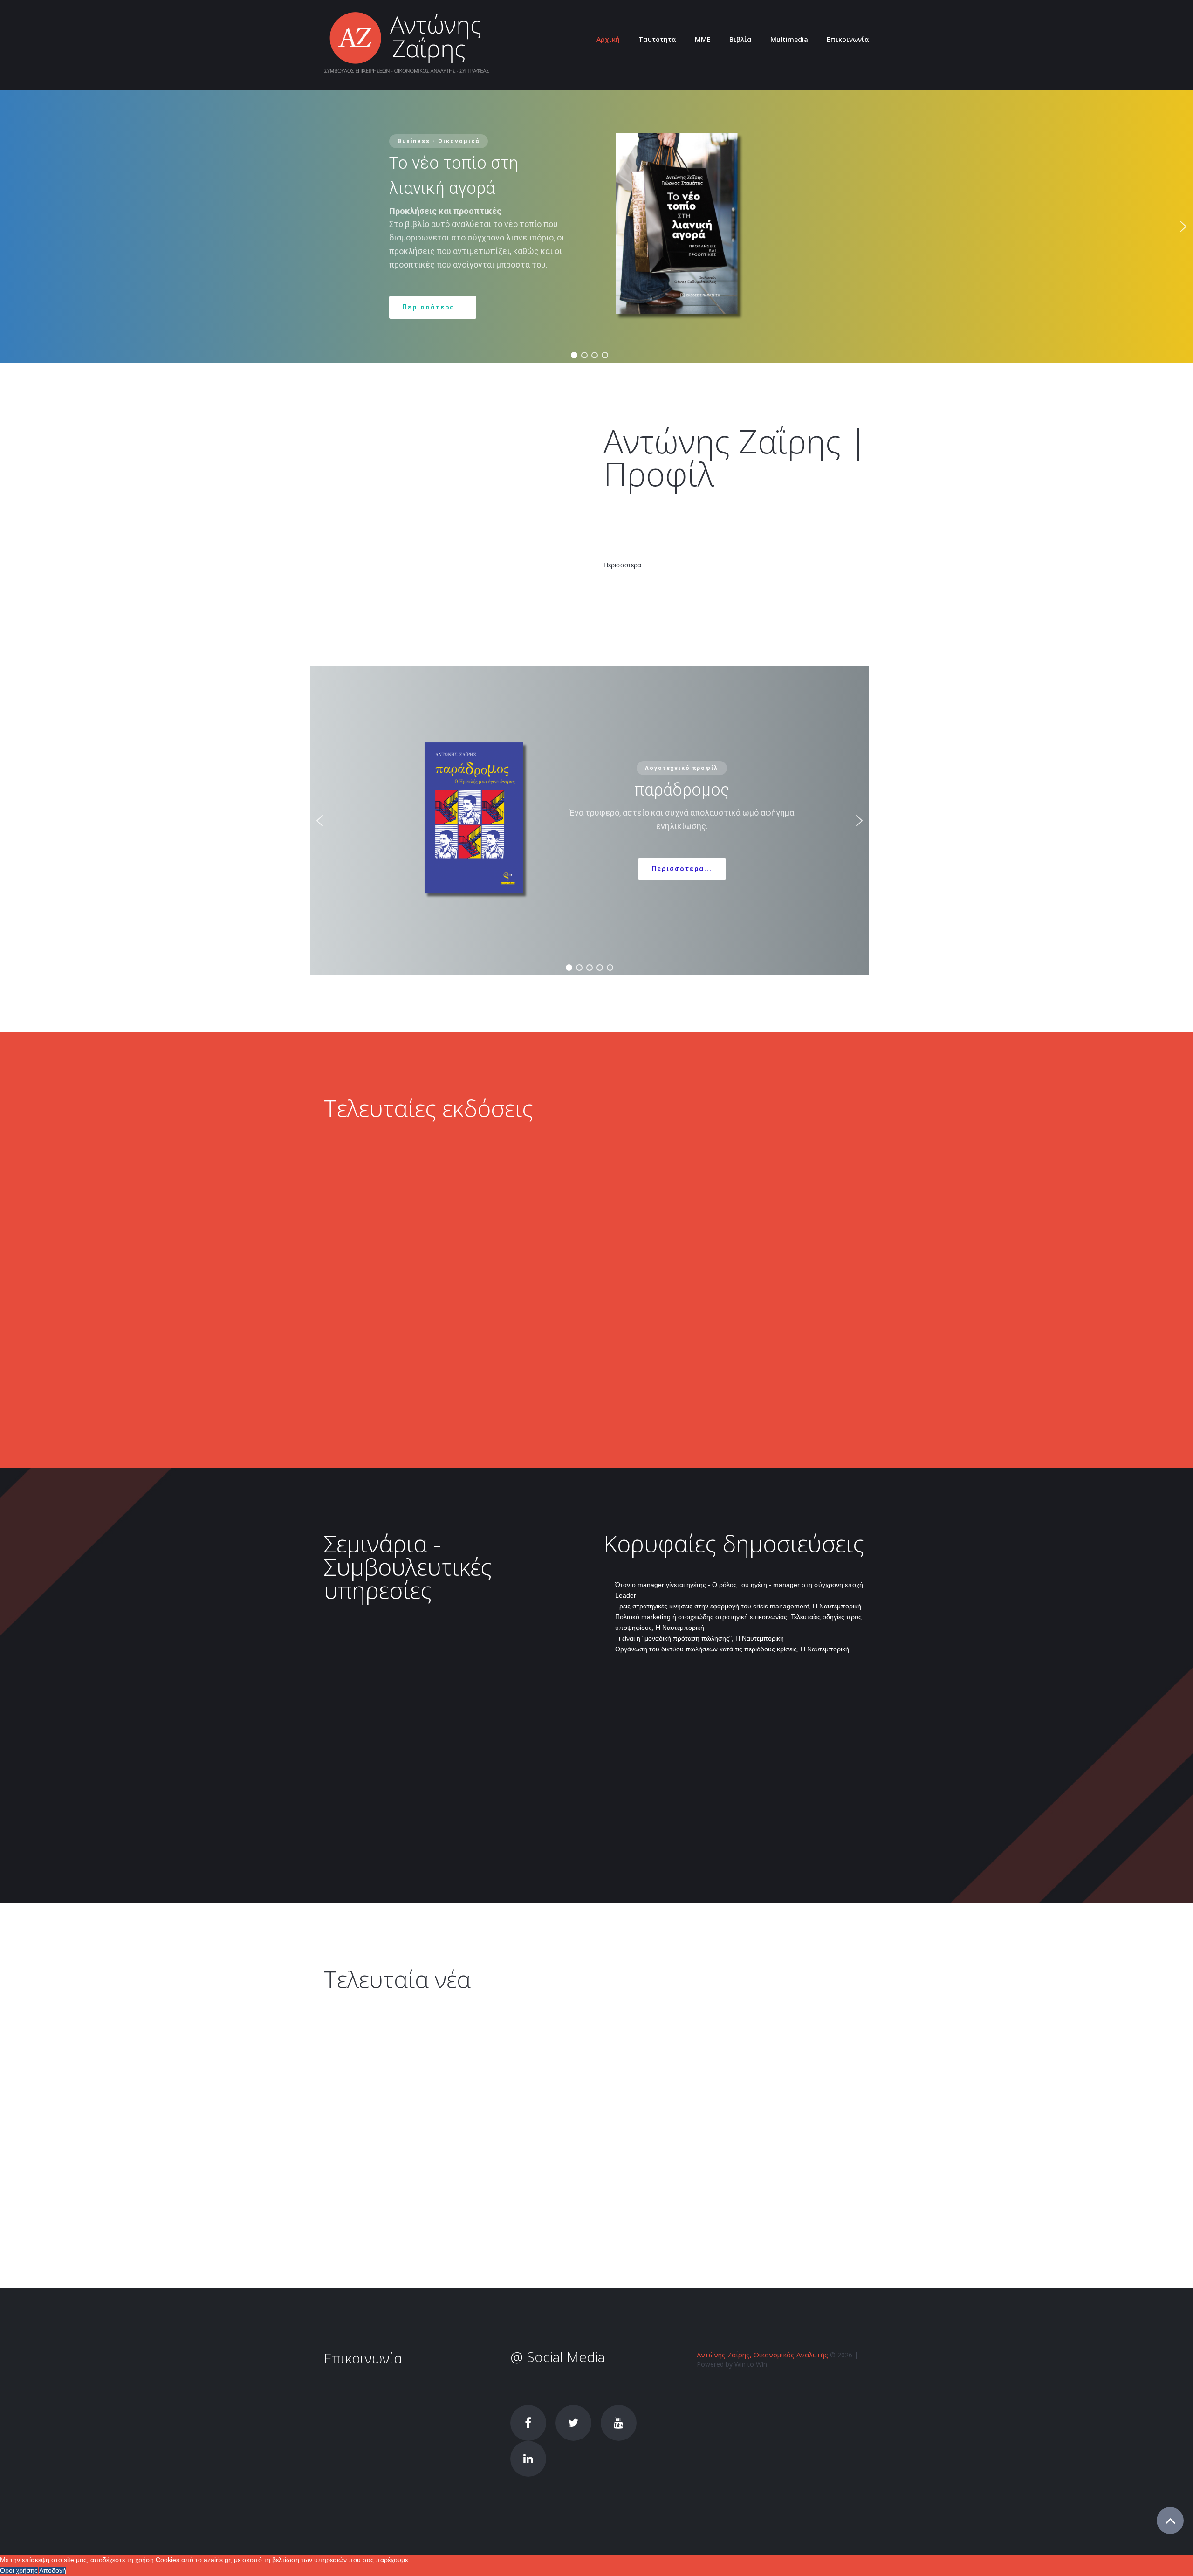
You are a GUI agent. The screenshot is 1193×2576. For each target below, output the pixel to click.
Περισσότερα (622, 565)
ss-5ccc (778, 2100)
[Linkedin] (528, 2459)
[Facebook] (528, 2423)
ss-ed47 (452, 2112)
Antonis (568, 2204)
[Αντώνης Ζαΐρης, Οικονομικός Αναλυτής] (407, 44)
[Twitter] (573, 2423)
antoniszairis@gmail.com (398, 2388)
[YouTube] (619, 2423)
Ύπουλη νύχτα (724, 1155)
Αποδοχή (53, 2570)
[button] (1183, 227)
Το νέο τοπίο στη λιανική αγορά (575, 1155)
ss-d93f (654, 2193)
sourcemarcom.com (365, 1702)
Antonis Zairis (344, 2123)
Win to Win (751, 2364)
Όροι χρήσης (19, 2570)
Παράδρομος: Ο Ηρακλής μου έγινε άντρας (398, 1162)
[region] (590, 821)
